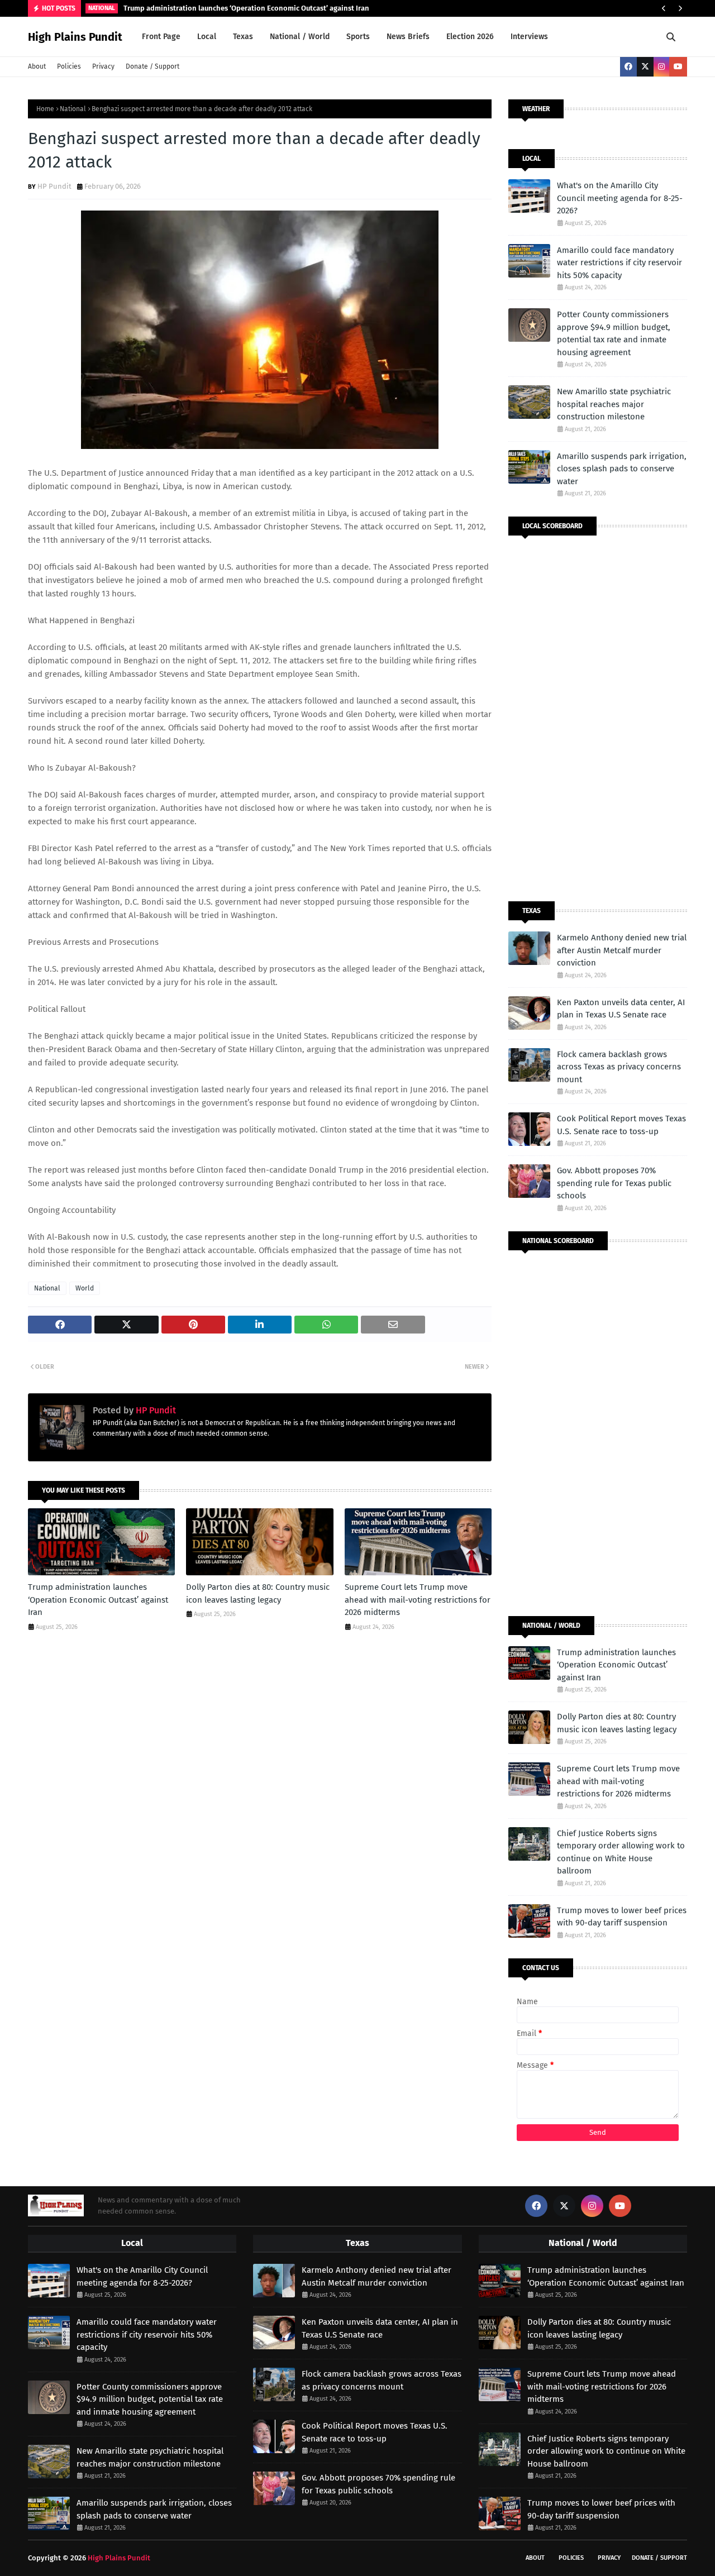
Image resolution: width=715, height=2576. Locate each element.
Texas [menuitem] (243, 37)
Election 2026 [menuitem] (470, 37)
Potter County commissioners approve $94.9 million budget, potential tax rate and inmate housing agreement (614, 333)
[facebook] (628, 67)
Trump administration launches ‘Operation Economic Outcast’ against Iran (246, 8)
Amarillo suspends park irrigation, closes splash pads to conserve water (622, 469)
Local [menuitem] (207, 37)
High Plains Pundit (75, 37)
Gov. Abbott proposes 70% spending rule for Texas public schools (614, 1183)
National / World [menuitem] (300, 37)
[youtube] (678, 67)
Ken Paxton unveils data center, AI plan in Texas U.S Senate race (621, 1009)
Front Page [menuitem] (161, 37)
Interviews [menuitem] (529, 37)
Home (45, 109)
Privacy (103, 66)
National (73, 109)
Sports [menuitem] (358, 37)
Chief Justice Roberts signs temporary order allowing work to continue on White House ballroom (621, 1852)
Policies (69, 66)
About (37, 66)
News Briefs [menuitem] (408, 37)
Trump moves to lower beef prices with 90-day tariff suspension (622, 1917)
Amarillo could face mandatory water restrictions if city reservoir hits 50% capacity (619, 263)
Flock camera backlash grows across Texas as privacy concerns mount (619, 1067)
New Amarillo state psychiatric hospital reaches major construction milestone (614, 404)
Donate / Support (152, 66)
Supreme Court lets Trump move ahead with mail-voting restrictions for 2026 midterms (418, 1600)
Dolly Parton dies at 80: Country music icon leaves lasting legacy (258, 1593)
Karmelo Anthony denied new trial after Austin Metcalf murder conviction (622, 950)
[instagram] (661, 67)
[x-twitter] (645, 67)
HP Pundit (54, 186)
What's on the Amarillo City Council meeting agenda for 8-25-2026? (620, 198)
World (85, 1288)
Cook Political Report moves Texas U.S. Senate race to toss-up (621, 1125)
